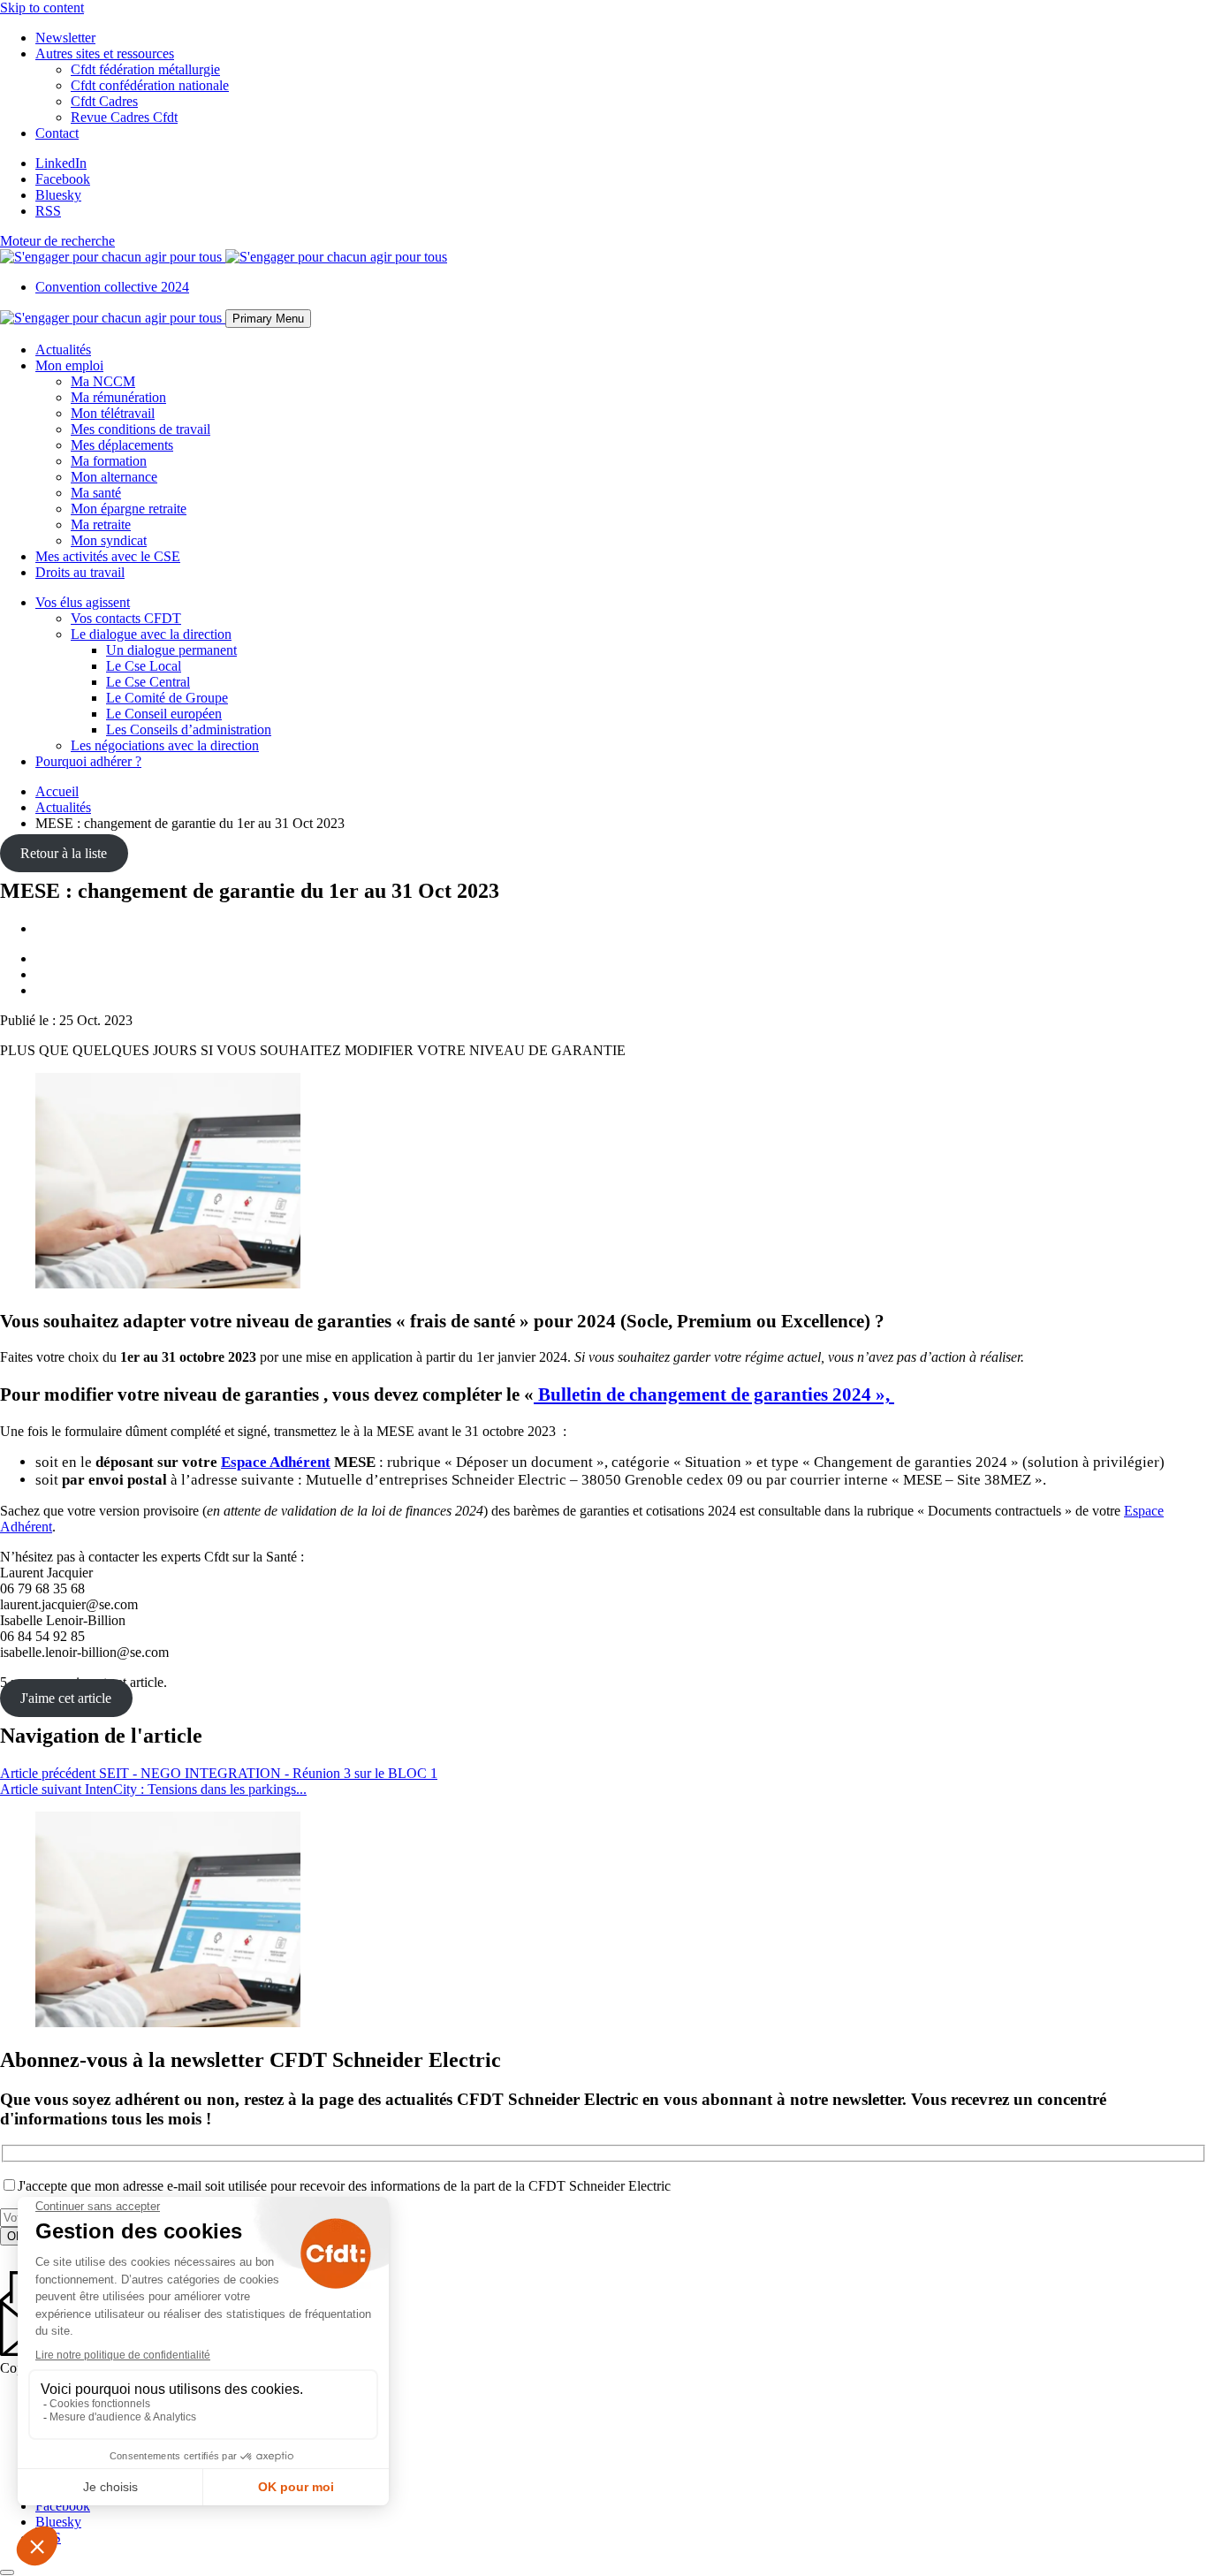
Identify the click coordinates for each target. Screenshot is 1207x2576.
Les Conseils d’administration (189, 729)
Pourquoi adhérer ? (88, 761)
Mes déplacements (122, 445)
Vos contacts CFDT (126, 618)
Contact (57, 133)
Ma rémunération (118, 397)
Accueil (57, 791)
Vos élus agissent (83, 602)
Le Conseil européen (164, 714)
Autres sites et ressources (105, 53)
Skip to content (42, 8)
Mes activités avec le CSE (108, 556)
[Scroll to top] (7, 2572)
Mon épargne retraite (129, 509)
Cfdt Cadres (104, 101)
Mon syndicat (109, 540)
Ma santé (96, 493)
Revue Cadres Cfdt (124, 117)
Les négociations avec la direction (165, 745)
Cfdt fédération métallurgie (145, 69)
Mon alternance (114, 477)
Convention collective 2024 (112, 287)
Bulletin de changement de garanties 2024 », (714, 1394)
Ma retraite (101, 524)
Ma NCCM (103, 381)
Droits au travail (80, 572)
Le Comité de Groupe (167, 698)
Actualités (63, 350)
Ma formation (109, 461)
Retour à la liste (64, 853)
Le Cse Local (144, 666)
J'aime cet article (66, 1698)
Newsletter (65, 38)
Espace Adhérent (276, 1462)
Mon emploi (69, 365)
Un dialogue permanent (171, 650)
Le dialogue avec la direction (151, 634)
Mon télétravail (113, 413)
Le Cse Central (148, 682)
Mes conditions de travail (140, 429)
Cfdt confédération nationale (150, 85)
